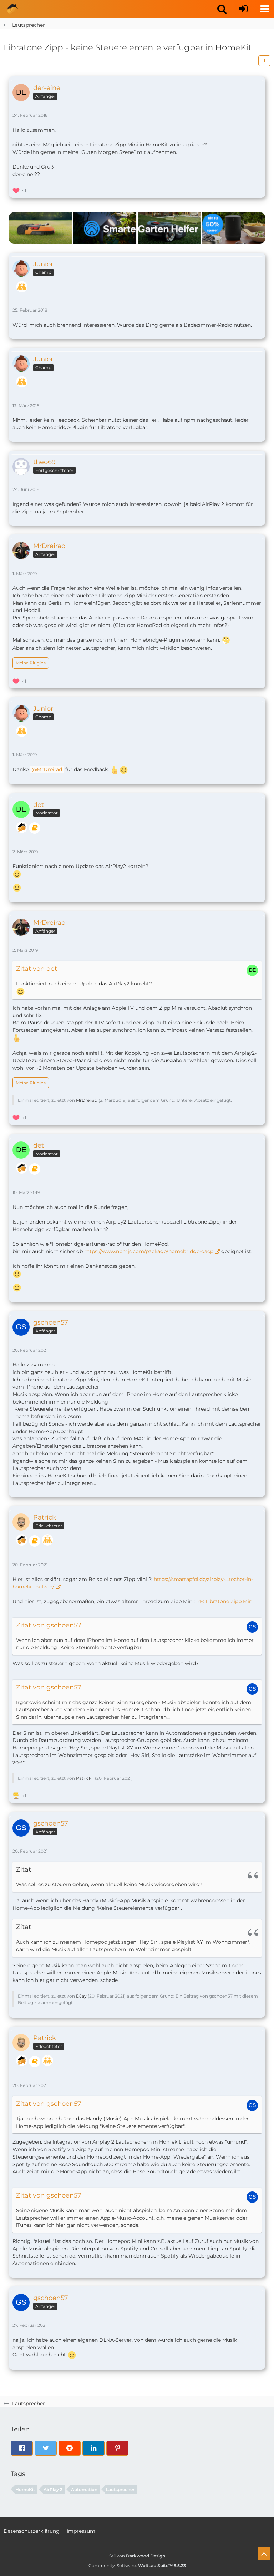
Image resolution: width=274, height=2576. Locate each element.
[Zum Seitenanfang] (264, 2554)
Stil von (137, 2556)
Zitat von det (37, 969)
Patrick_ (85, 1778)
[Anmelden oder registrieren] (243, 9)
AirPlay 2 (53, 2489)
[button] (222, 9)
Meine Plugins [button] (31, 663)
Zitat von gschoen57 (49, 1625)
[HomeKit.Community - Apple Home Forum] (12, 9)
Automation (84, 2489)
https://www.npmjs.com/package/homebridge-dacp (149, 1251)
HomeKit (25, 2489)
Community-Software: (137, 2565)
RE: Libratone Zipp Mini (225, 1601)
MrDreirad (49, 769)
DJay (81, 1996)
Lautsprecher (120, 2489)
